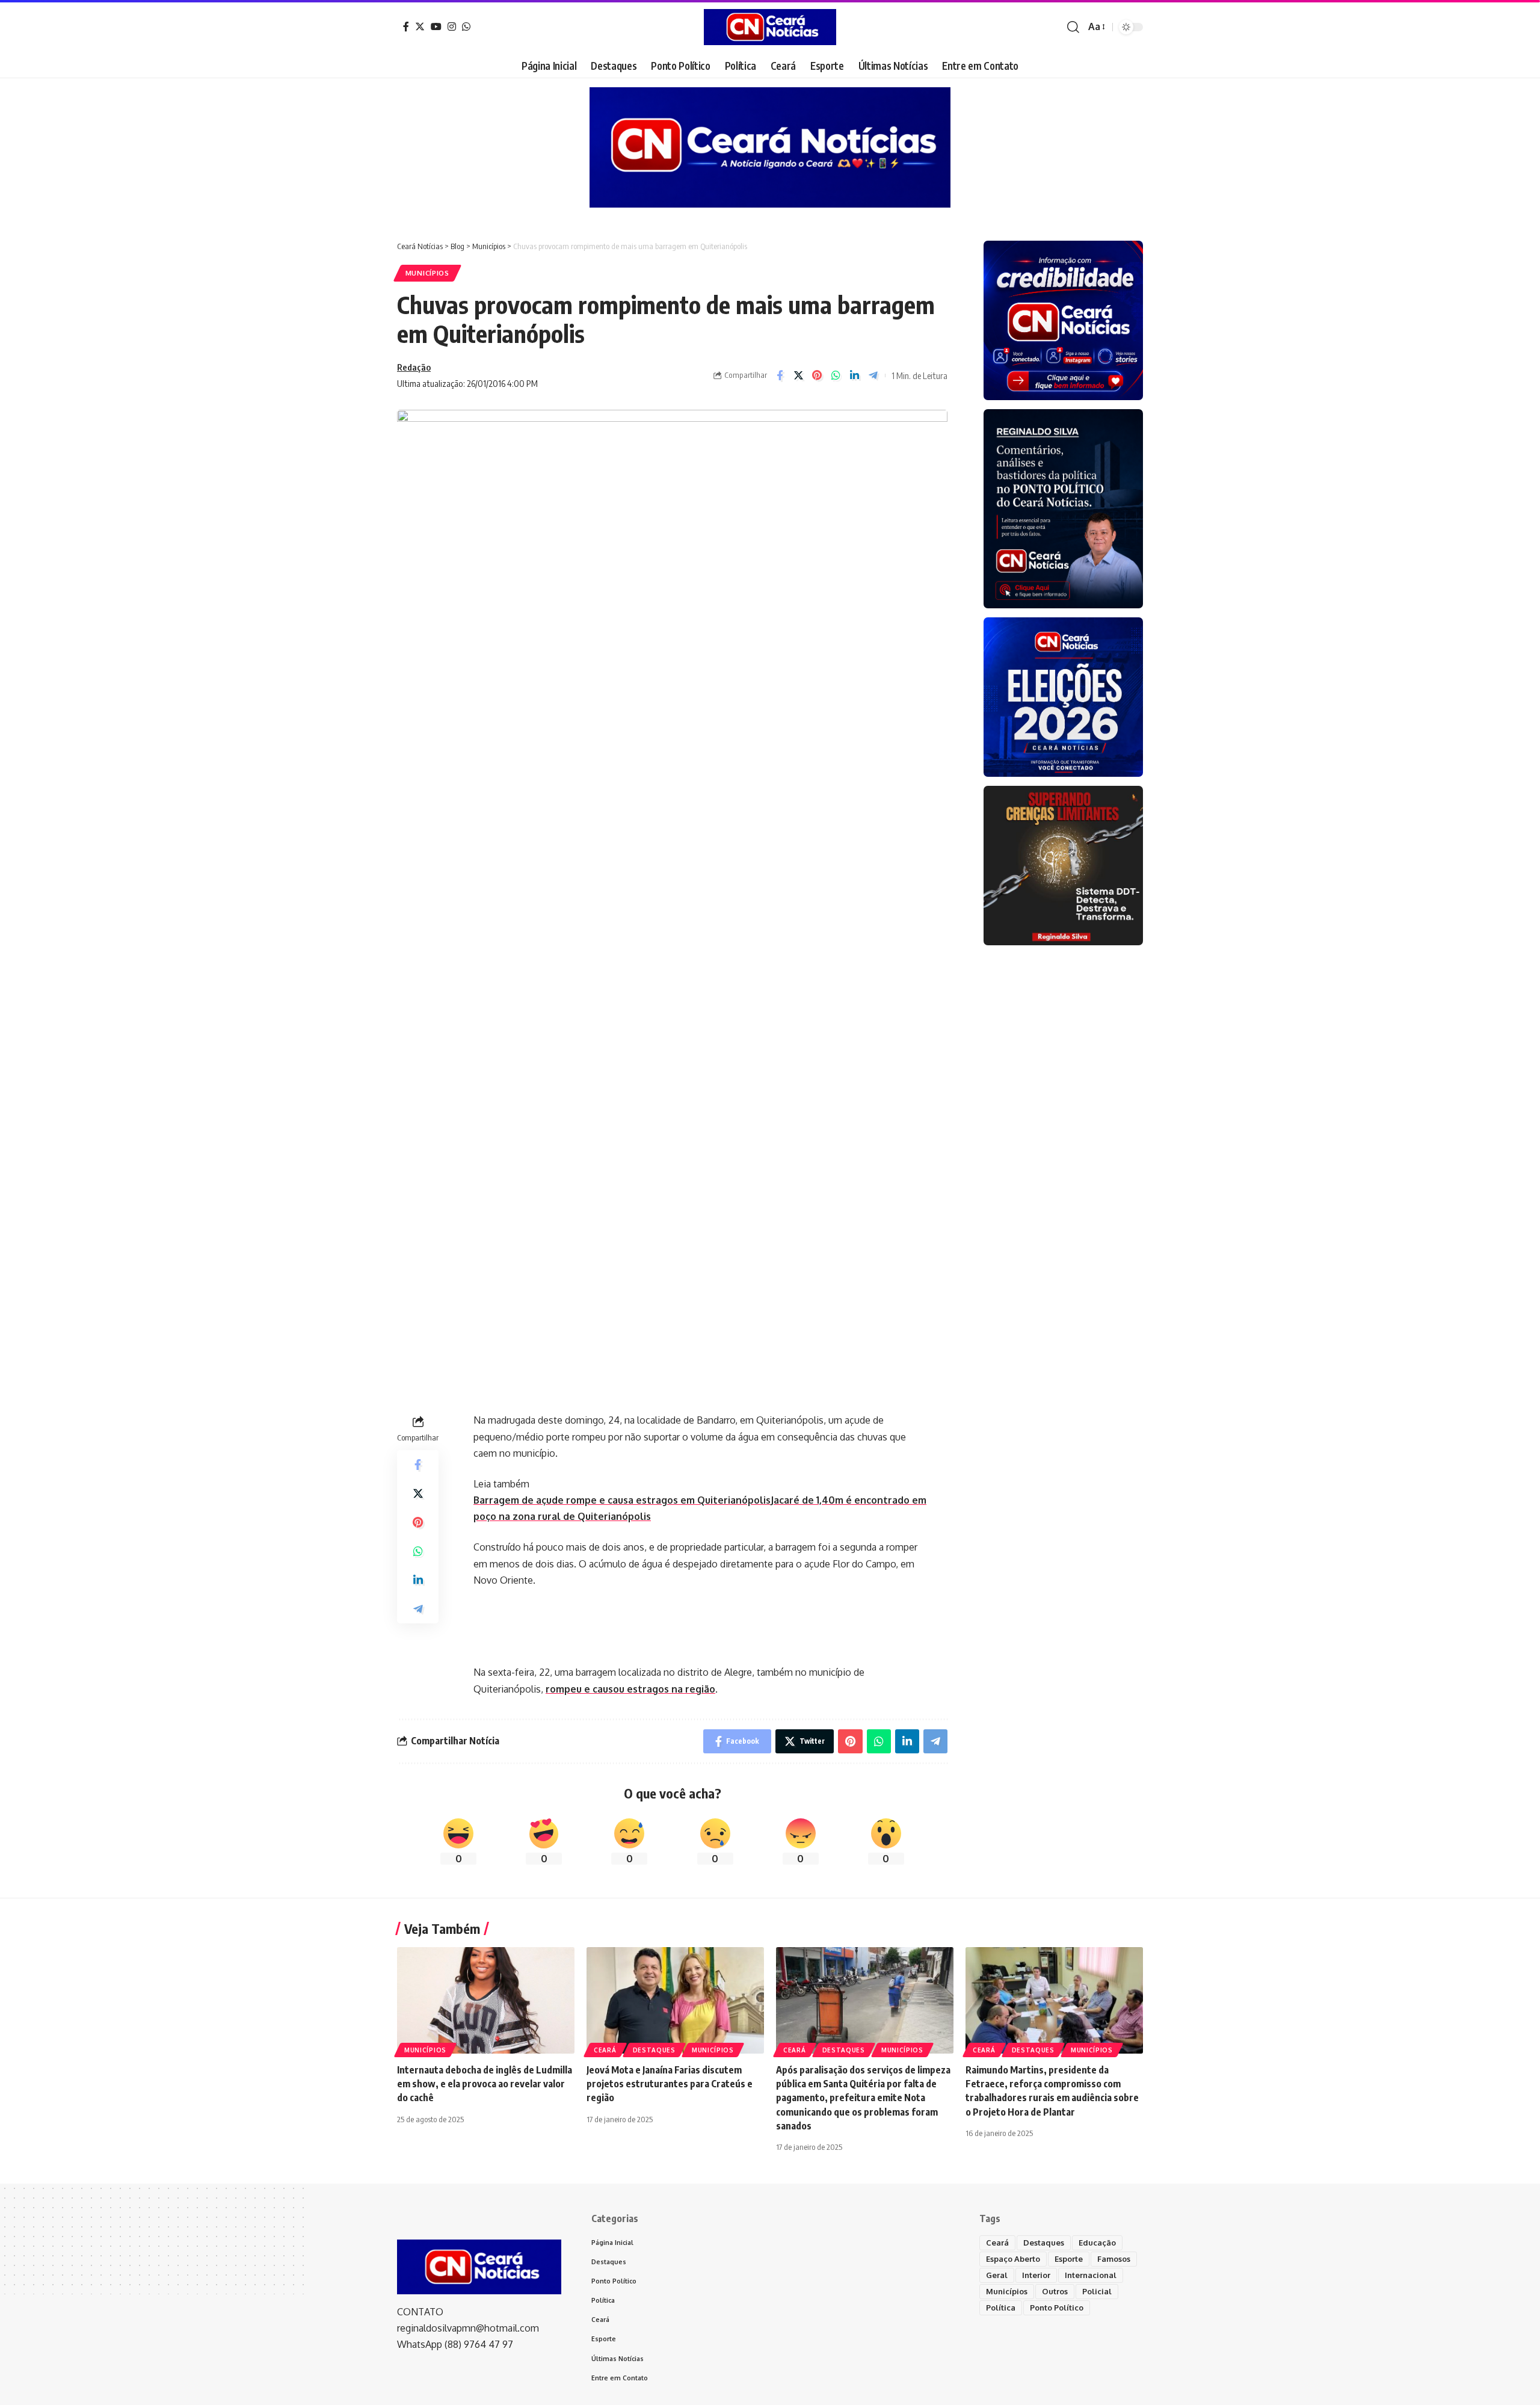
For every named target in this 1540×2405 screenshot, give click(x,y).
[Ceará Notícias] (770, 27)
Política (1001, 2308)
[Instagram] (452, 26)
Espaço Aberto (1013, 2259)
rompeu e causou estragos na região (630, 1689)
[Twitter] (420, 26)
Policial (1097, 2291)
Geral (997, 2275)
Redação (414, 367)
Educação (1097, 2243)
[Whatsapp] (466, 26)
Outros (1055, 2291)
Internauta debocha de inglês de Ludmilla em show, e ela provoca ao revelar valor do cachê (485, 2084)
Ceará (605, 2050)
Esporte (1069, 2259)
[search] (1073, 27)
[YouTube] (436, 26)
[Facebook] (406, 26)
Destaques (654, 2050)
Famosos (1114, 2259)
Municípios (427, 273)
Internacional (1091, 2275)
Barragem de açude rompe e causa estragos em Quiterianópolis (622, 1500)
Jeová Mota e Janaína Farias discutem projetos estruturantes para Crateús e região (670, 2084)
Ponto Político (1057, 2308)
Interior (1036, 2275)
